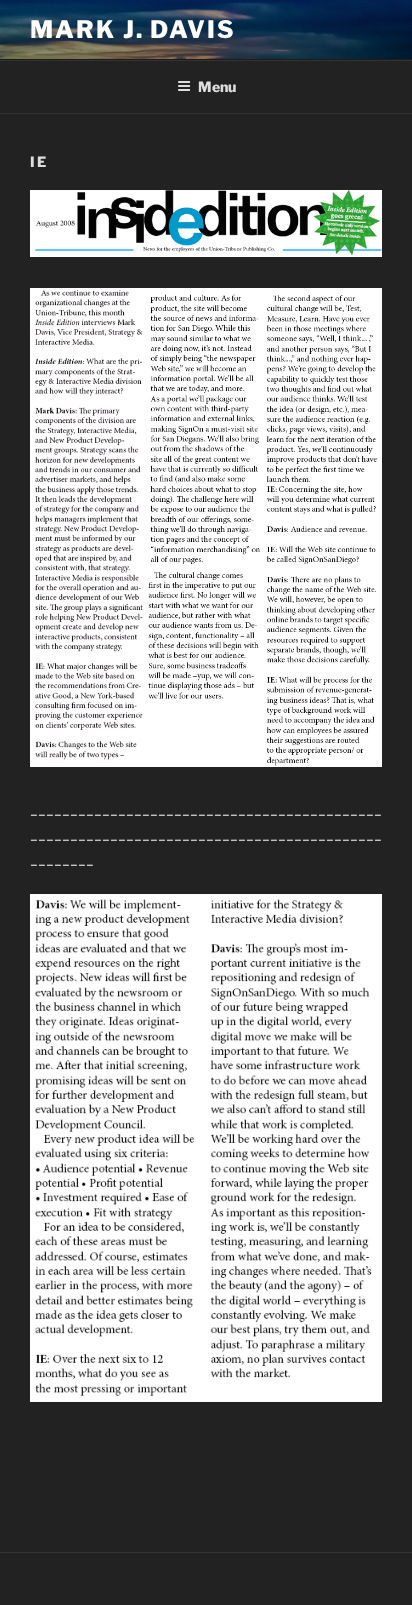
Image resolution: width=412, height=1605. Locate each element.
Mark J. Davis (133, 29)
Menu (217, 86)
